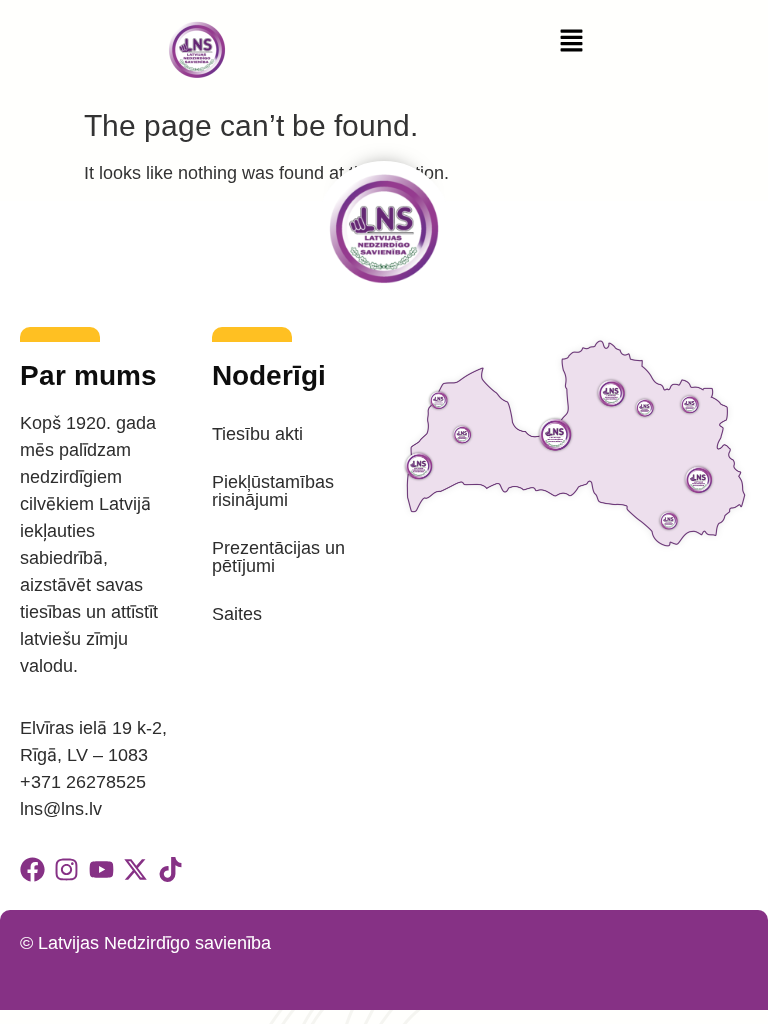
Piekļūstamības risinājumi (273, 491)
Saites (237, 614)
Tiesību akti (257, 434)
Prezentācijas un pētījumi (278, 557)
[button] (571, 42)
